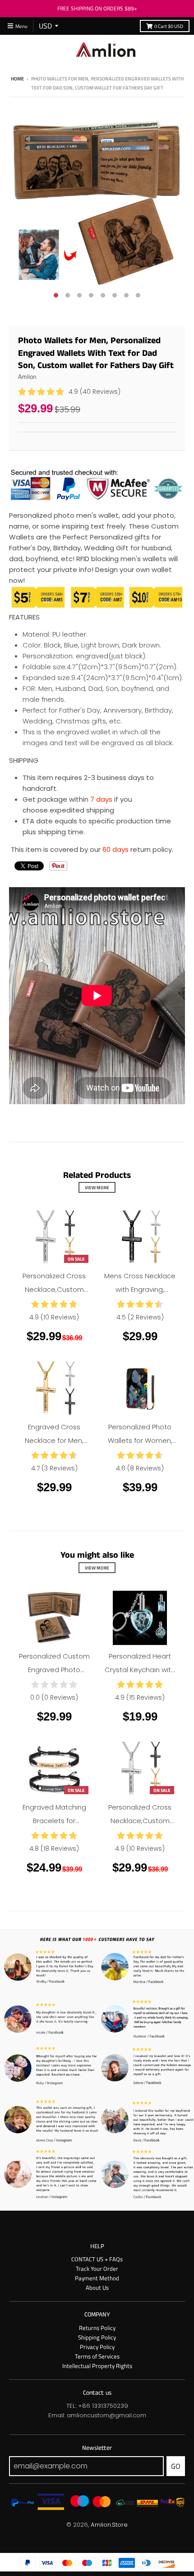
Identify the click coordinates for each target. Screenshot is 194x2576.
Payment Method (97, 2278)
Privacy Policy (97, 2347)
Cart (169, 26)
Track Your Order (97, 2269)
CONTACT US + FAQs (97, 2259)
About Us (97, 2288)
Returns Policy (97, 2328)
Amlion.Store (109, 2525)
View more (97, 1187)
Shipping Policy (97, 2337)
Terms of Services (97, 2356)
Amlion (27, 376)
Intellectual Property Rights (97, 2366)
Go (176, 2466)
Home (17, 78)
